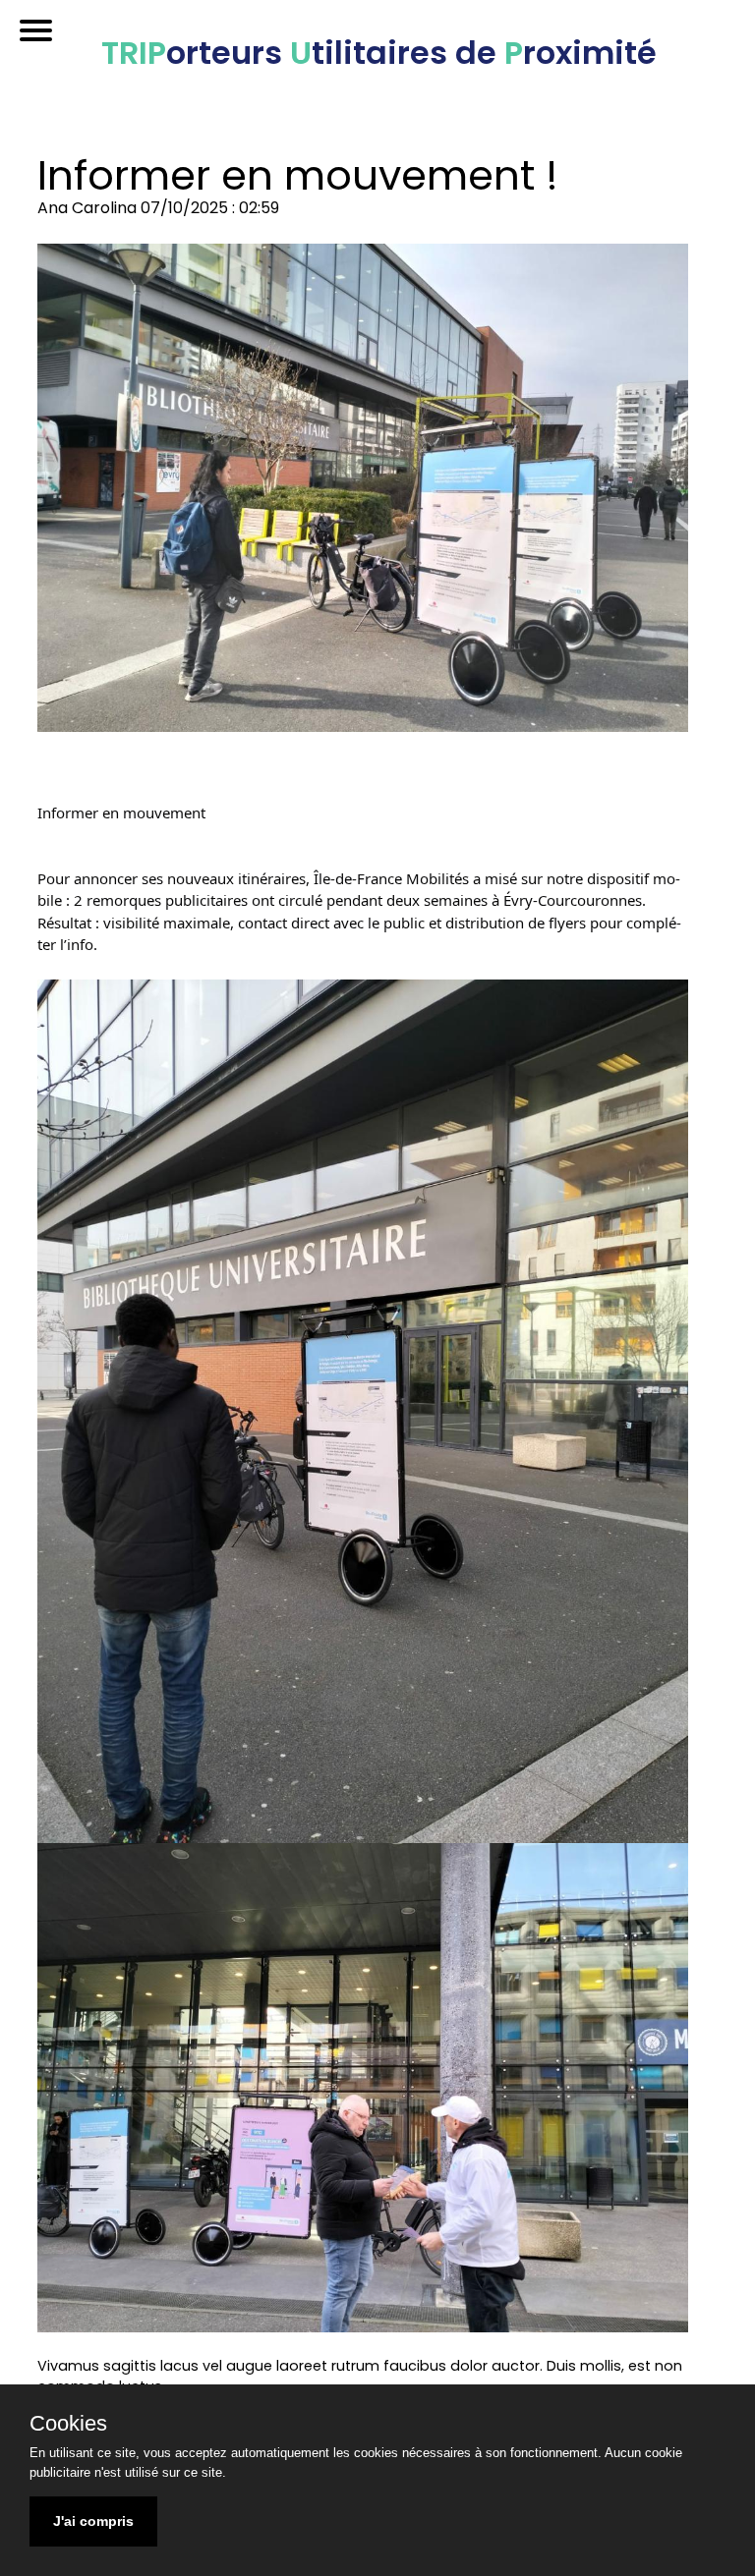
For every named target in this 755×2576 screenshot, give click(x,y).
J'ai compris (93, 2521)
